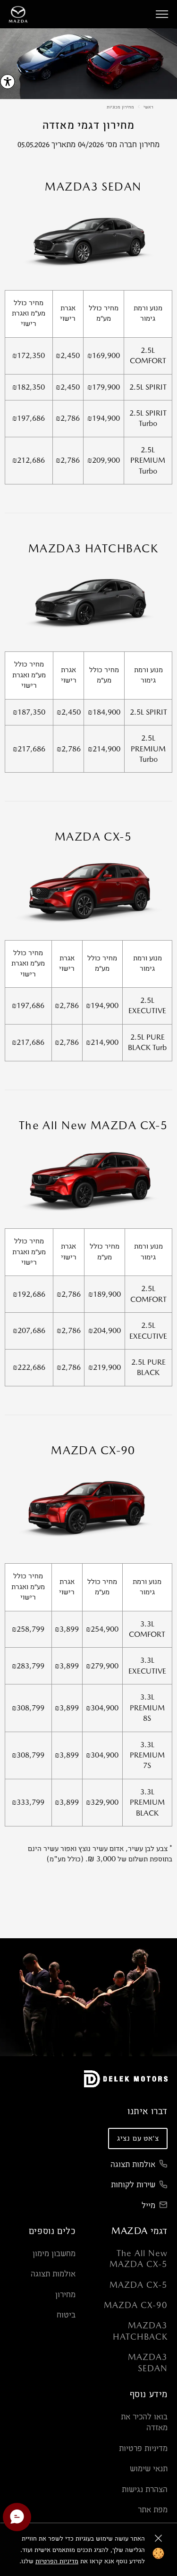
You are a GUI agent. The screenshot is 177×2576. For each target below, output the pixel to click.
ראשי (148, 107)
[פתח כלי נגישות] (8, 82)
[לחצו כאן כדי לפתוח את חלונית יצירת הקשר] (17, 2517)
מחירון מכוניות (120, 107)
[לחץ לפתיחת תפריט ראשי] (162, 14)
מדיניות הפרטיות (57, 2561)
